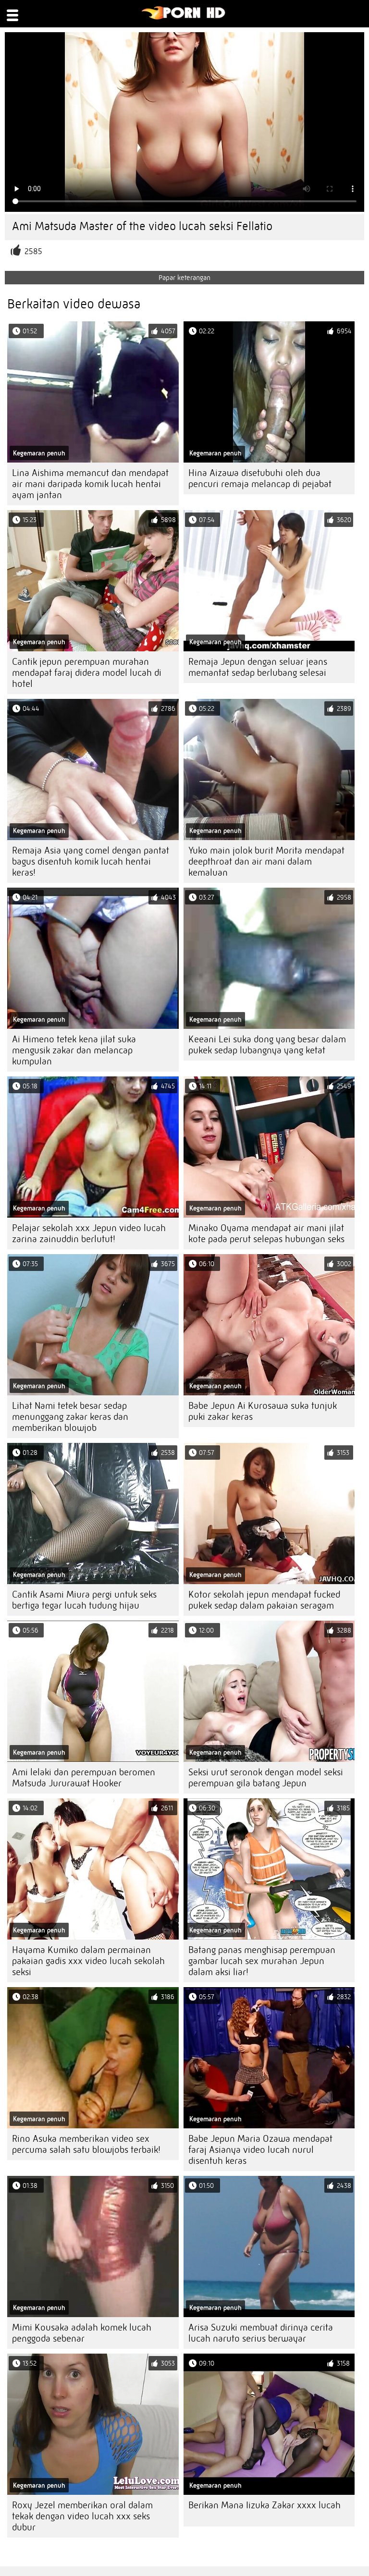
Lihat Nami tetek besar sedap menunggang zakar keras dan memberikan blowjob (70, 1417)
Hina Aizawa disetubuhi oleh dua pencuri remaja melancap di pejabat (260, 478)
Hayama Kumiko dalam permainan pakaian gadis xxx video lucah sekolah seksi (88, 1961)
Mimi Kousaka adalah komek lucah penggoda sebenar (82, 2333)
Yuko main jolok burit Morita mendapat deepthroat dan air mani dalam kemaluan (266, 861)
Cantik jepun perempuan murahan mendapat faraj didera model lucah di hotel (87, 673)
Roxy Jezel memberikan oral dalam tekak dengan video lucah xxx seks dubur (82, 2516)
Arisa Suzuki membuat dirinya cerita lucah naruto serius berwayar (261, 2333)
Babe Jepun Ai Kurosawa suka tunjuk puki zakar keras (263, 1411)
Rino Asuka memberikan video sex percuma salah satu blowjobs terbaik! (86, 2144)
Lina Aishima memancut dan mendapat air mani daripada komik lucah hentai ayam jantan (90, 484)
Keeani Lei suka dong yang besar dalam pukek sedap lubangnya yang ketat (267, 1045)
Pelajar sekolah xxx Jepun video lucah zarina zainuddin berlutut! (89, 1233)
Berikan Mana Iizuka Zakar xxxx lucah (264, 2505)
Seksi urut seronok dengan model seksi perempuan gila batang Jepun (266, 1778)
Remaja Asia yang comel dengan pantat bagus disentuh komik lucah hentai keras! (91, 861)
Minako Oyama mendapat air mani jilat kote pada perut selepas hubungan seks (266, 1233)
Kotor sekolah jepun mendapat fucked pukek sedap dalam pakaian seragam (264, 1600)
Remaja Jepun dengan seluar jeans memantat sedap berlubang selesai (258, 667)
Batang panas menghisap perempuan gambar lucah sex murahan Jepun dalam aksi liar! (262, 1961)
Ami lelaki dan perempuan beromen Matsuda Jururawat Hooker (84, 1778)
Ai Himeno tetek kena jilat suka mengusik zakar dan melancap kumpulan (74, 1050)
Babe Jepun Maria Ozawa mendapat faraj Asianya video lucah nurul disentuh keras (260, 2150)
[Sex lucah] (184, 17)
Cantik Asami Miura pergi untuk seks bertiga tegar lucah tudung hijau (84, 1600)
